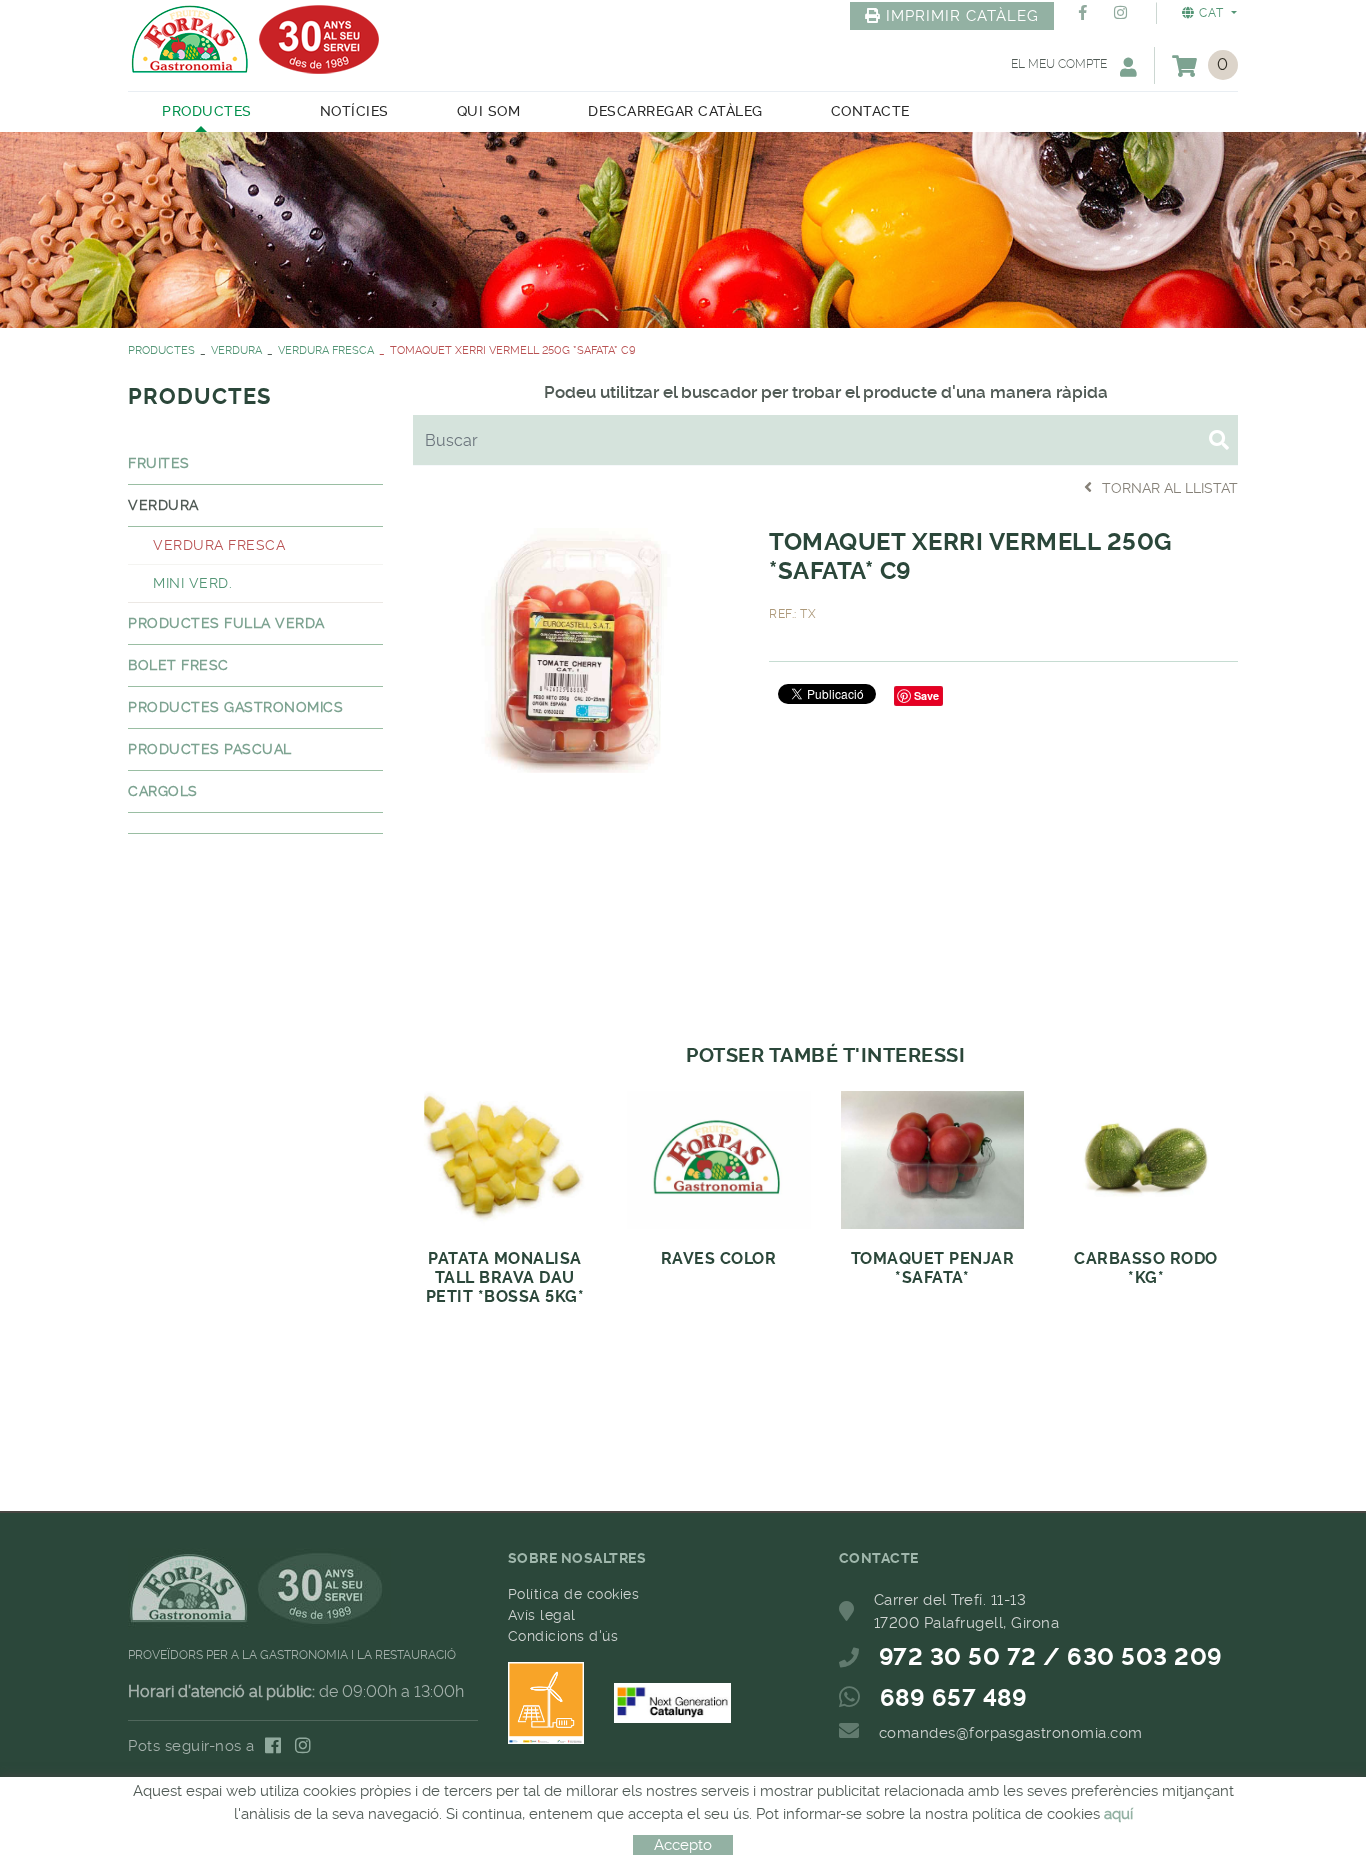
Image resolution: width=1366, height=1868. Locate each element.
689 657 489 (954, 1698)
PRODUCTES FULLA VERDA (226, 623)
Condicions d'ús (563, 1636)
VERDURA (236, 350)
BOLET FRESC (178, 665)
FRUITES (159, 463)
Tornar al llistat (1170, 488)
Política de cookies (574, 1594)
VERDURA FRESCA (326, 350)
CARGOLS (163, 791)
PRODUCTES (161, 350)
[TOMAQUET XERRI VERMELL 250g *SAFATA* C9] (576, 647)
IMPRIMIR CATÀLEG (962, 16)
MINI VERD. (192, 583)
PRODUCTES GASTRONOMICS (235, 707)
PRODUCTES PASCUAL (210, 749)
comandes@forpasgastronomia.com (1011, 1733)
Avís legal (542, 1615)
